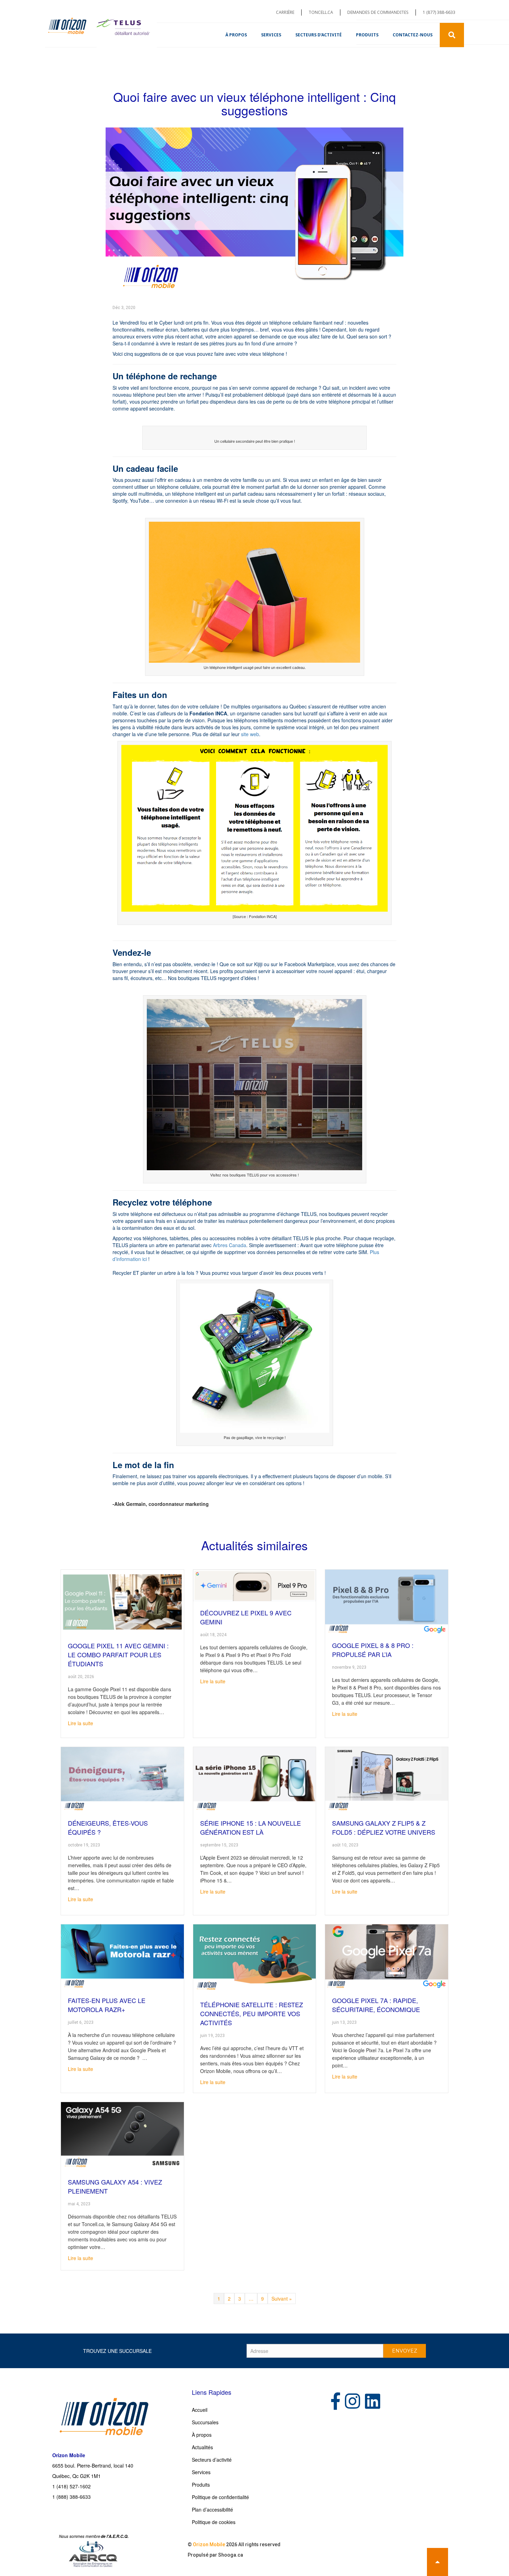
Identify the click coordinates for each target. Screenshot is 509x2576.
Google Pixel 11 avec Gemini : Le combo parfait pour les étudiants (118, 1655)
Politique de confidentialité (220, 2497)
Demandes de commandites (378, 12)
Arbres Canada (230, 1245)
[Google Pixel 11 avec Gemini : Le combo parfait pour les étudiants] (122, 1601)
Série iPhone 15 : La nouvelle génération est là (251, 1827)
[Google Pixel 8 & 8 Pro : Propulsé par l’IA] (387, 1601)
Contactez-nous (413, 35)
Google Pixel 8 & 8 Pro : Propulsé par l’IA (373, 1650)
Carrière (285, 12)
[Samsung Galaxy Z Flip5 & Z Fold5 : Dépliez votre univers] (387, 1779)
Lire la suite (81, 1723)
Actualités (202, 2447)
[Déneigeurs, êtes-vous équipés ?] (122, 1779)
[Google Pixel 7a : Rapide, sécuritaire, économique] (387, 1956)
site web (250, 734)
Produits (367, 35)
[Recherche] (452, 35)
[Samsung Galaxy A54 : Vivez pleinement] (122, 2135)
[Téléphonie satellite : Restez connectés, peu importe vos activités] (255, 1958)
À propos (236, 35)
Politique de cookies (214, 2522)
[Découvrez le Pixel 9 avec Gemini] (255, 1585)
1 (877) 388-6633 (439, 12)
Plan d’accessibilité (212, 2509)
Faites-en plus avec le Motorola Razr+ (107, 2005)
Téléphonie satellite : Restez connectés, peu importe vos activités (252, 2013)
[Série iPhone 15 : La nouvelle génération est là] (255, 1779)
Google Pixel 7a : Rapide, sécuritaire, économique (376, 2005)
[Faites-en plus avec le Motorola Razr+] (122, 1956)
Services (271, 35)
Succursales (205, 2422)
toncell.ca (321, 12)
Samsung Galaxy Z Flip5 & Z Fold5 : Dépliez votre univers (384, 1827)
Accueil (200, 2410)
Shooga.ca (231, 2555)
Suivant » (282, 2299)
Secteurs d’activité (319, 35)
